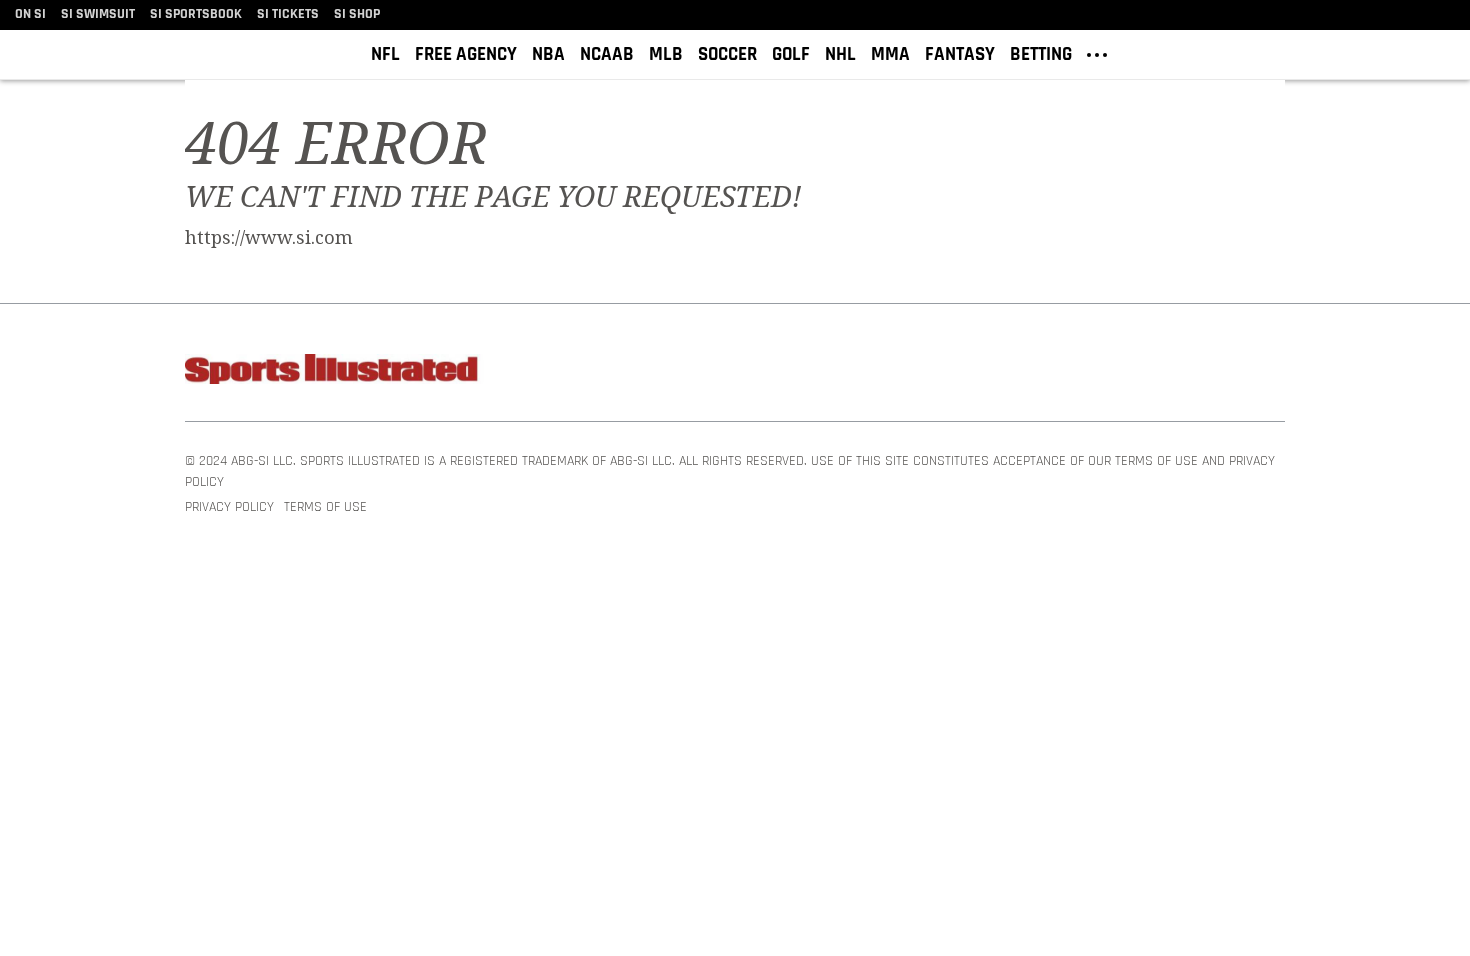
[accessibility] (1439, 54)
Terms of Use (325, 507)
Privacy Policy (229, 507)
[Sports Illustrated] (335, 372)
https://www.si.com (269, 238)
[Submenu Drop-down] (1097, 52)
